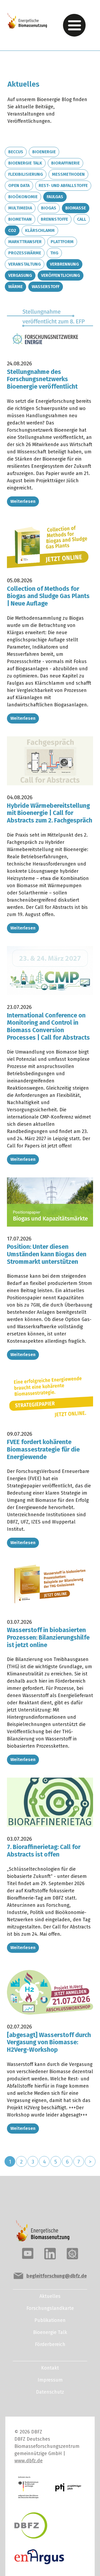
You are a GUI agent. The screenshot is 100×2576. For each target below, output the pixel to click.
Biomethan (20, 219)
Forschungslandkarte (50, 2308)
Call (82, 219)
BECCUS (16, 152)
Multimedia (20, 208)
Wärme (15, 287)
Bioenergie (44, 152)
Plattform (62, 242)
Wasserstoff (46, 287)
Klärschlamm (40, 230)
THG (54, 253)
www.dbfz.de (29, 2461)
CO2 (12, 230)
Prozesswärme (25, 253)
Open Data (19, 185)
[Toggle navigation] (74, 25)
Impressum (50, 2380)
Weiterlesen (23, 501)
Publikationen (50, 2320)
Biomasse (76, 208)
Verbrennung (64, 264)
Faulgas (55, 197)
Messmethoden (68, 174)
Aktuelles (50, 2296)
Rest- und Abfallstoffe (63, 185)
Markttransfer (25, 242)
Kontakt (50, 2368)
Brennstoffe (54, 219)
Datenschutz (50, 2392)
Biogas (49, 208)
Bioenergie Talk (25, 163)
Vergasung (20, 275)
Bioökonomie (23, 197)
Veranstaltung (25, 264)
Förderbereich (50, 2344)
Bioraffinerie (65, 163)
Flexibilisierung (26, 174)
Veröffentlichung (61, 275)
